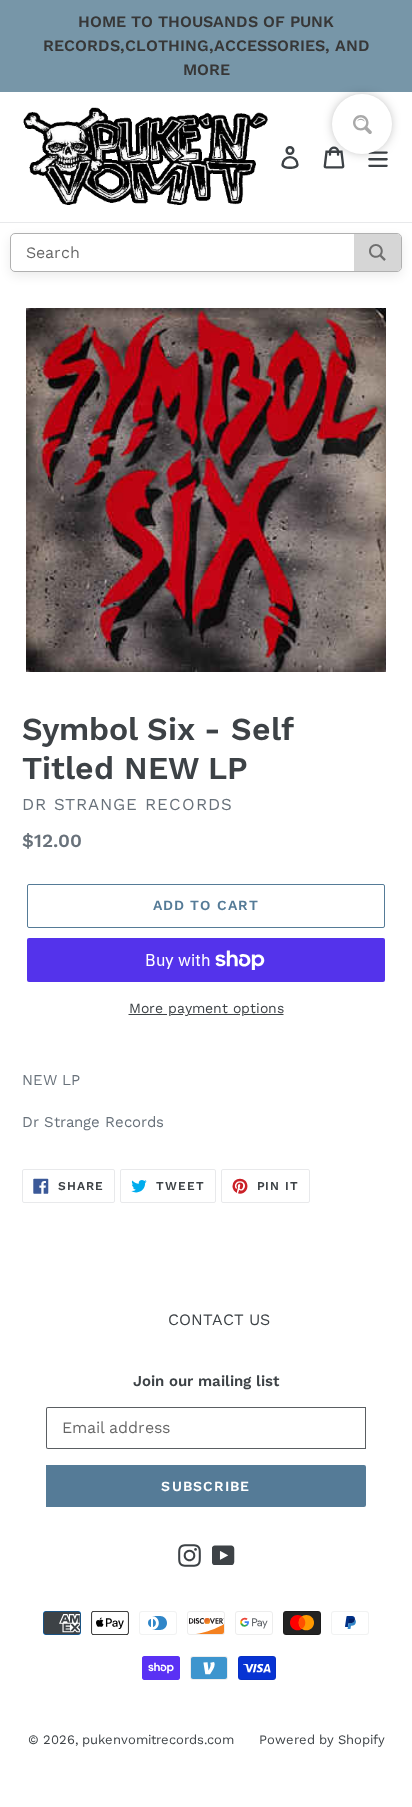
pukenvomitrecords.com (158, 1739)
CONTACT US (219, 1319)
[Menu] (378, 157)
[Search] (377, 252)
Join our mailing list (206, 1381)
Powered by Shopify (322, 1739)
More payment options (206, 1008)
